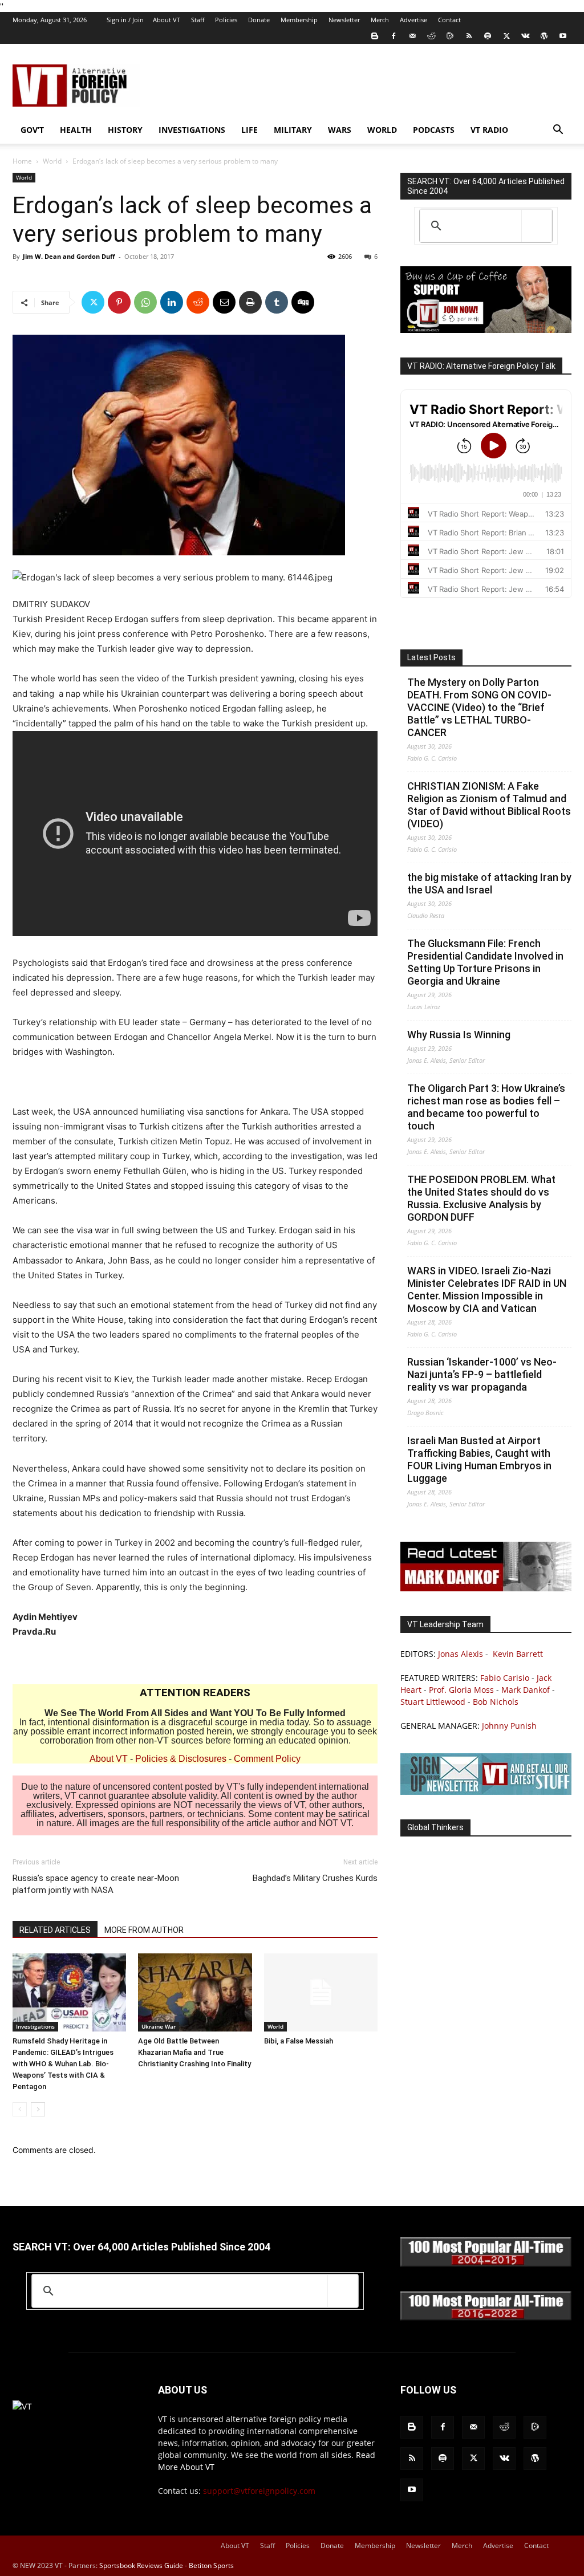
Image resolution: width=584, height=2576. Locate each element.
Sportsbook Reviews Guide (141, 2565)
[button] (558, 131)
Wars (340, 130)
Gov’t (32, 130)
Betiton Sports (211, 2565)
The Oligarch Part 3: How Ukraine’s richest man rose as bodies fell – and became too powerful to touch (486, 1107)
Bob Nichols (496, 1702)
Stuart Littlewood (433, 1702)
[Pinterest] (119, 302)
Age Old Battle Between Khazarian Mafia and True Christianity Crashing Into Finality (194, 2052)
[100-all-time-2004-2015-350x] (486, 2264)
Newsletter (344, 20)
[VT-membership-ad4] (486, 330)
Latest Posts (431, 657)
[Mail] (412, 36)
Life (250, 130)
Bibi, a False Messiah (299, 2041)
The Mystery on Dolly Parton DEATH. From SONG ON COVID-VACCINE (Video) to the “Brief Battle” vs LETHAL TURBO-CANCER (479, 707)
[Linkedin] (172, 302)
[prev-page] (20, 2109)
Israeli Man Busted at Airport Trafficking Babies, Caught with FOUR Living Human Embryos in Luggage (479, 1459)
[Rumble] (450, 36)
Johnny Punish (509, 1726)
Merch (380, 20)
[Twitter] (506, 36)
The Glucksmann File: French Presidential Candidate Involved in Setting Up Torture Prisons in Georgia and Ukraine (485, 962)
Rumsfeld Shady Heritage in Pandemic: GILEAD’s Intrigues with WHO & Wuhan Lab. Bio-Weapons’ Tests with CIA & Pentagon (63, 2064)
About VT (167, 20)
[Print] (250, 302)
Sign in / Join (125, 20)
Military (293, 130)
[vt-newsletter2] (486, 1792)
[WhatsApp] (145, 302)
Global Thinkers (435, 1827)
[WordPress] (544, 36)
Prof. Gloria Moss (461, 1690)
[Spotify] (488, 36)
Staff (198, 20)
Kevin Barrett (518, 1654)
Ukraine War (159, 2026)
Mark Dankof (526, 1690)
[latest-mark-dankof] (486, 1588)
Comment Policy (267, 1759)
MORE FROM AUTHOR (144, 1930)
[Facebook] (394, 36)
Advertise (413, 20)
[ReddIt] (198, 302)
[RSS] (469, 36)
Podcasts (434, 130)
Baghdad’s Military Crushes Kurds (315, 1878)
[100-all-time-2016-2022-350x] (486, 2317)
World (382, 130)
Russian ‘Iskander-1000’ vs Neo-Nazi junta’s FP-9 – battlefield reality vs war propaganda (482, 1374)
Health (76, 130)
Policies (226, 20)
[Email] (224, 302)
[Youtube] (563, 36)
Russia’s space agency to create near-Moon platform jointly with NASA (96, 1884)
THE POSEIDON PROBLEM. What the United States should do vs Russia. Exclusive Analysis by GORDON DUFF (481, 1198)
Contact (449, 20)
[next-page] (38, 2109)
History (125, 130)
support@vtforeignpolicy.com (259, 2491)
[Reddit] (431, 36)
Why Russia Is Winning (459, 1035)
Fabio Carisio (505, 1678)
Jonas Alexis (461, 1654)
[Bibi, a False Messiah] (321, 1992)
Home (22, 161)
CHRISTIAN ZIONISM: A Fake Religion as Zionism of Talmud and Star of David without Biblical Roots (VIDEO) (489, 805)
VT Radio (489, 130)
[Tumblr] (277, 302)
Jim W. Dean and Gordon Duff (69, 256)
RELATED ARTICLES (55, 1930)
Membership (299, 20)
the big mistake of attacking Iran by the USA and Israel (489, 883)
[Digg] (303, 302)
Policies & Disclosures (181, 1759)
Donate (259, 20)
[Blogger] (375, 36)
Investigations (192, 130)
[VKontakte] (525, 36)
